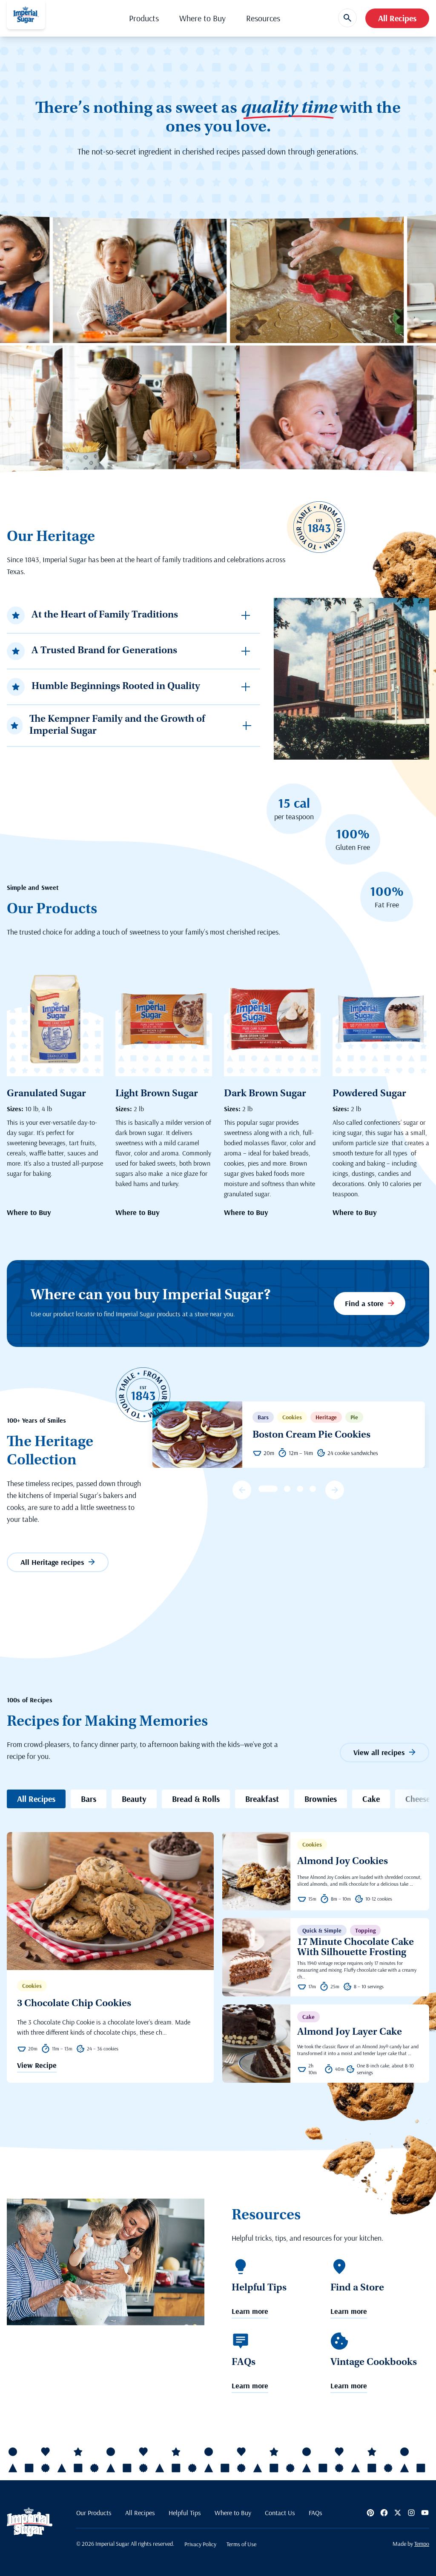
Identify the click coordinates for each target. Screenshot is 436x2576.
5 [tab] (313, 1489)
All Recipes (397, 18)
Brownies (321, 1799)
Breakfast (262, 1799)
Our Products (94, 2513)
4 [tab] (300, 1489)
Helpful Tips (185, 2513)
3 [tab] (287, 1489)
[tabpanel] (289, 1435)
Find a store (364, 1303)
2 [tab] (274, 1489)
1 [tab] (262, 1489)
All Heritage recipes (52, 1562)
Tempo (422, 2544)
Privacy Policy (200, 2544)
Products (144, 18)
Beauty (134, 1799)
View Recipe (37, 2066)
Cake (371, 1799)
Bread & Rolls (196, 1799)
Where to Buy (202, 18)
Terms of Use (241, 2544)
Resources (263, 18)
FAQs (316, 2513)
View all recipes (379, 1752)
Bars (89, 1799)
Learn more (250, 2312)
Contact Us (280, 2513)
